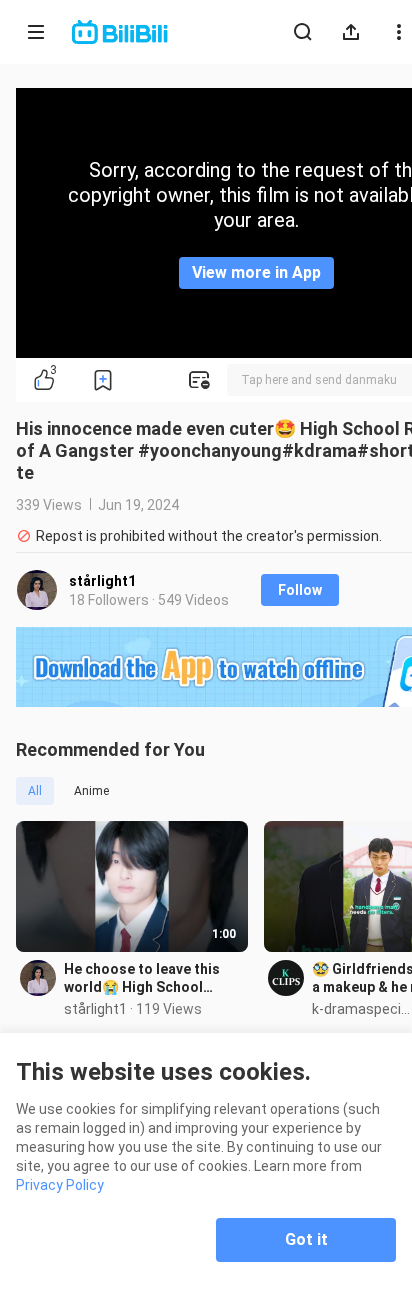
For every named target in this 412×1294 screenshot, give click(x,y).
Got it (306, 1239)
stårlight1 (102, 581)
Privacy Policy (60, 1185)
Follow (300, 590)
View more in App (256, 272)
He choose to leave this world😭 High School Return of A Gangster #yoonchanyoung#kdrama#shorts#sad (152, 978)
